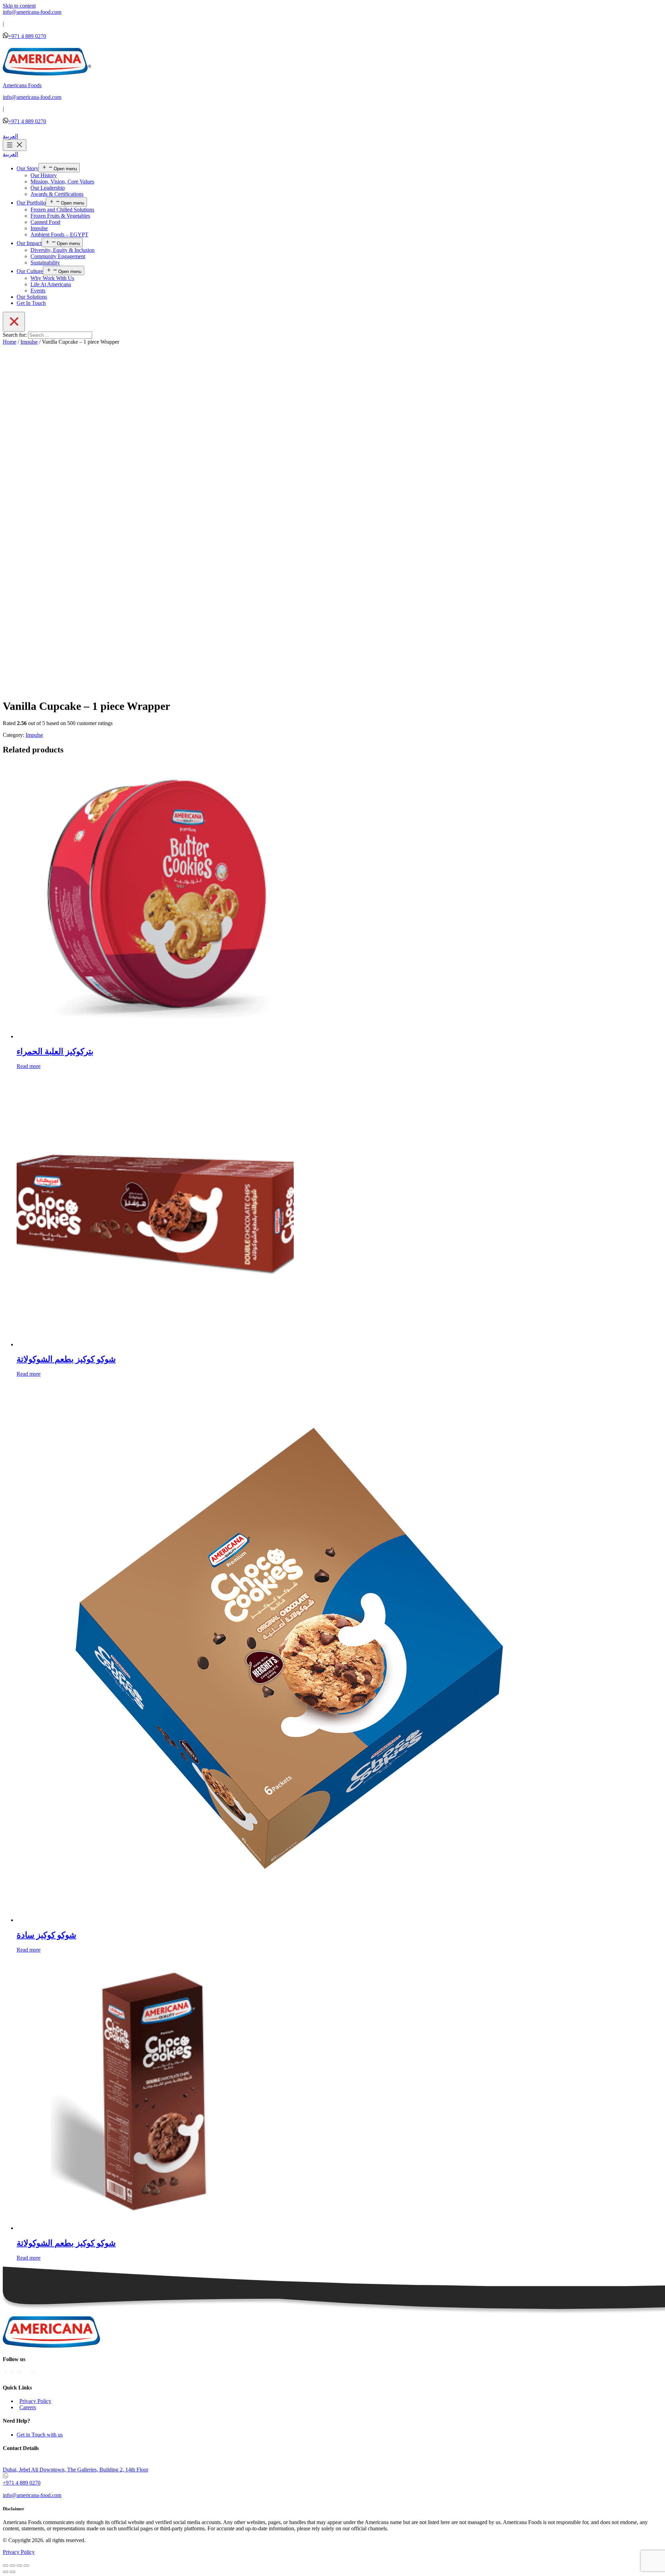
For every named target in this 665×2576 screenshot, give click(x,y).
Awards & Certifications (57, 194)
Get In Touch (31, 303)
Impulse (39, 228)
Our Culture (30, 271)
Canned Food (45, 222)
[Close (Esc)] (6, 2566)
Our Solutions (32, 297)
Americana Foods (22, 85)
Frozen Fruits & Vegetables (60, 216)
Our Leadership (48, 188)
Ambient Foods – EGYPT (59, 234)
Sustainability (45, 263)
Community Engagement (58, 256)
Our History (44, 175)
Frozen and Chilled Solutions (62, 210)
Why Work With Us (52, 278)
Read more (29, 1066)
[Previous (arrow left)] (6, 2572)
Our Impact (29, 243)
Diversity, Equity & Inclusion (63, 250)
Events (38, 291)
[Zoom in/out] (26, 2566)
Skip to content (19, 6)
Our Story (28, 168)
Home (10, 342)
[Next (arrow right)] (12, 2572)
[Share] (12, 2566)
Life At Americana (51, 284)
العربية (10, 136)
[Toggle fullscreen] (19, 2566)
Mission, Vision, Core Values (62, 182)
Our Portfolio (31, 203)
